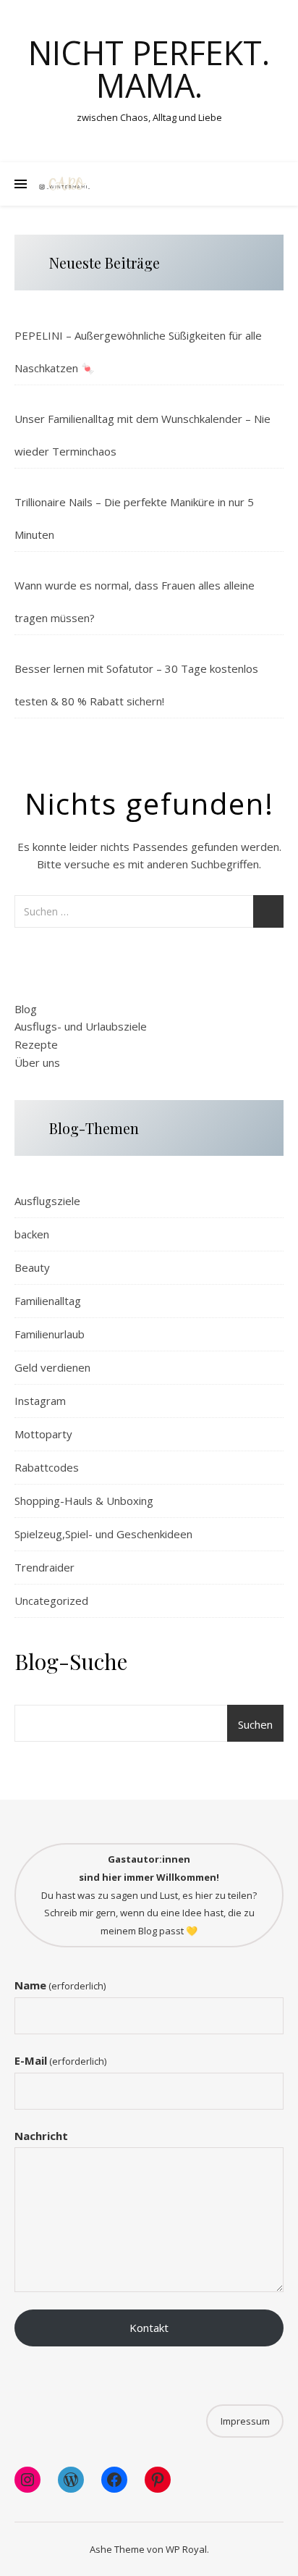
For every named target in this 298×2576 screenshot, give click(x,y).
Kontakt (149, 2328)
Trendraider (44, 1567)
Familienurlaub (50, 1334)
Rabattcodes (47, 1467)
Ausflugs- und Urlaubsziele (81, 1026)
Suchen (255, 1724)
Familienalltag (48, 1301)
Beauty (32, 1267)
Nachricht (41, 2136)
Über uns (37, 1062)
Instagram (40, 1401)
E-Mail (60, 2060)
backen (32, 1234)
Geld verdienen (52, 1367)
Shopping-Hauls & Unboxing (84, 1501)
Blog (26, 1009)
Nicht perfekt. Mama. (149, 69)
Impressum (245, 2421)
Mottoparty (43, 1434)
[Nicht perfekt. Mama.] (65, 184)
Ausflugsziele (47, 1201)
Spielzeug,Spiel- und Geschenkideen (103, 1534)
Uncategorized (51, 1600)
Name (60, 1985)
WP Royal (186, 2549)
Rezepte (36, 1044)
